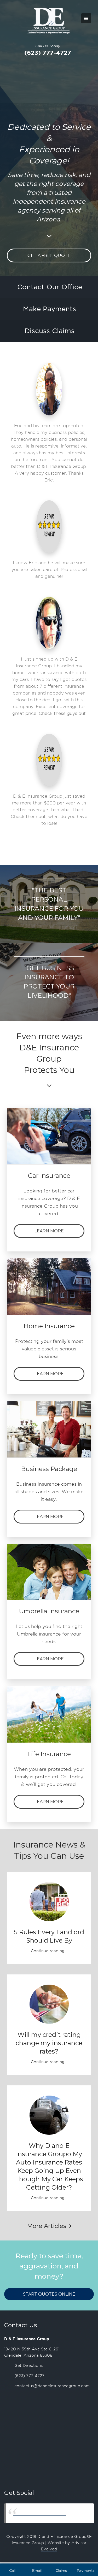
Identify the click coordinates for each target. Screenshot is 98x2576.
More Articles (48, 2226)
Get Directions (28, 2366)
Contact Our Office (50, 287)
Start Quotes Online (49, 2294)
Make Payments (50, 309)
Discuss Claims (50, 331)
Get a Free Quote (49, 255)
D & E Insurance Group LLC (39, 2513)
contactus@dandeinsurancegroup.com (52, 2386)
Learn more (49, 1231)
